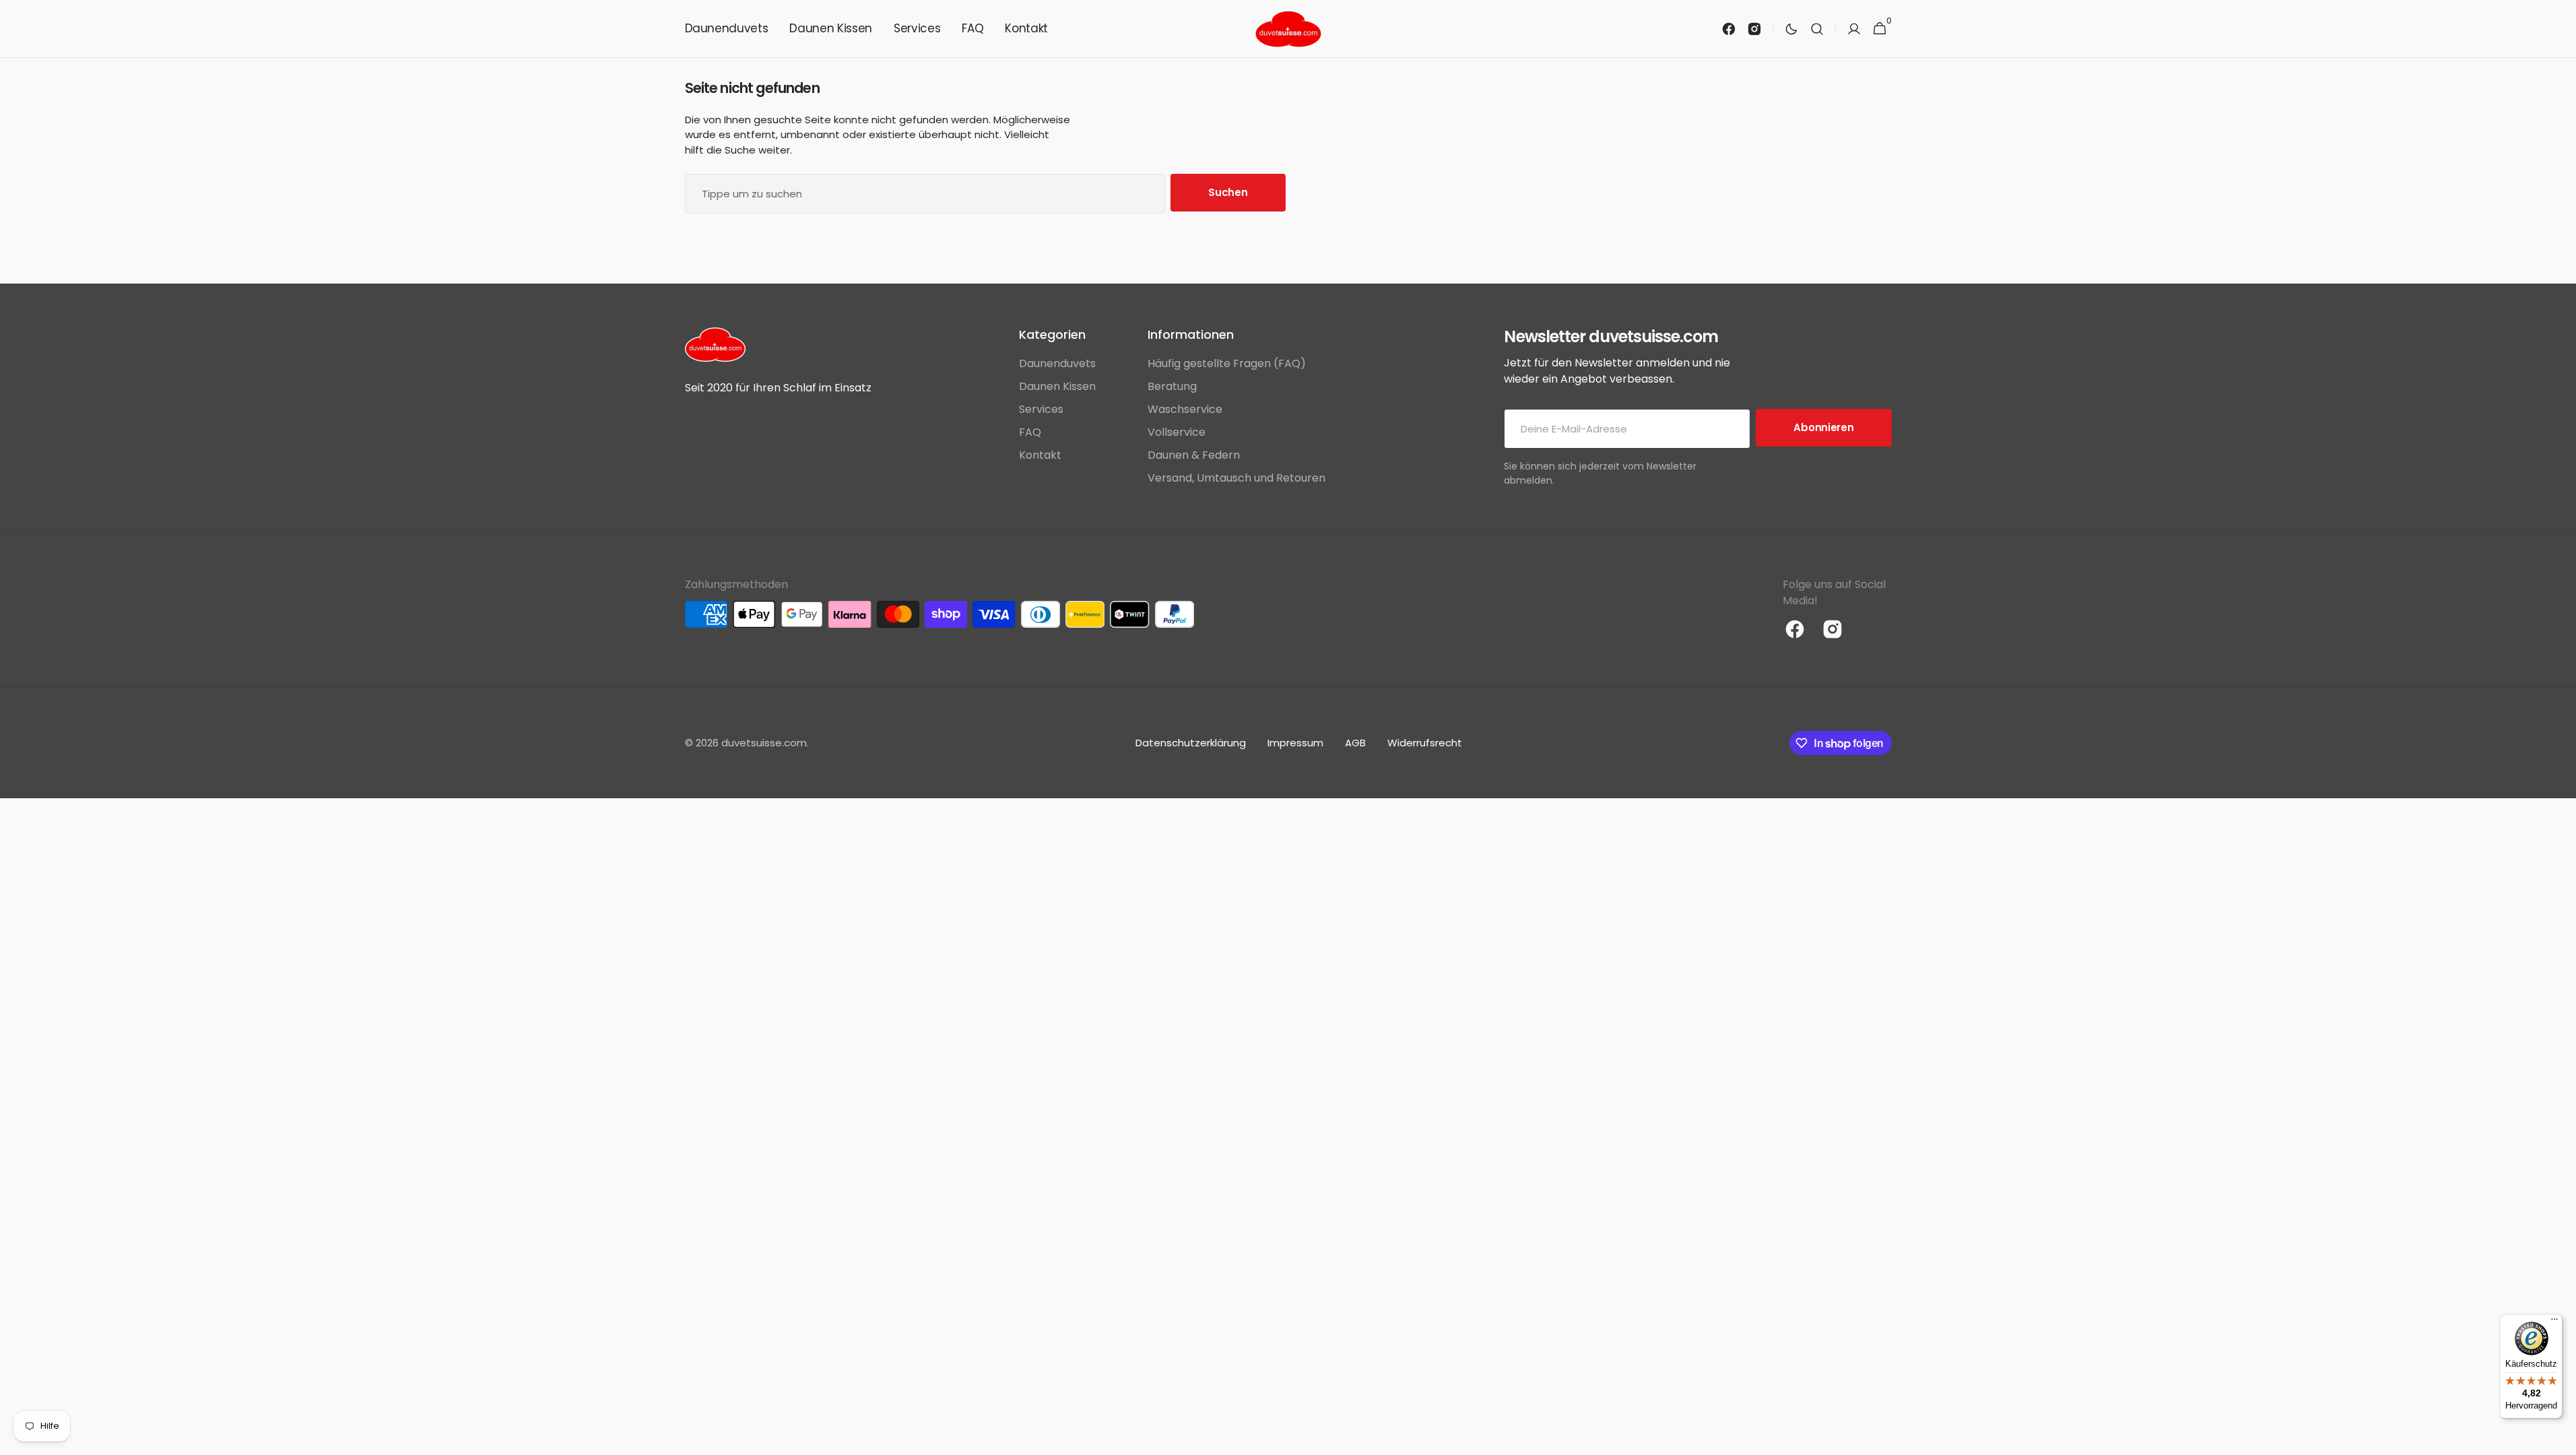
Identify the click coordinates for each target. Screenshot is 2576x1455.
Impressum (1295, 743)
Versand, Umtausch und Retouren (1236, 478)
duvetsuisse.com (764, 743)
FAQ (1030, 432)
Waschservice (1185, 409)
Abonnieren (1823, 427)
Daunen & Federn (1194, 455)
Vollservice (1177, 432)
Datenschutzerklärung (1191, 743)
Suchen (1228, 192)
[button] (1817, 29)
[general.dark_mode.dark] (1791, 29)
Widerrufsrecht (1425, 743)
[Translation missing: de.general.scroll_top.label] (2560, 1439)
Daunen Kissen (1057, 386)
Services (1041, 409)
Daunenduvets (1057, 363)
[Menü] (2554, 1322)
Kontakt (1040, 455)
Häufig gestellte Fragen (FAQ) (1227, 363)
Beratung (1172, 386)
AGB (1355, 743)
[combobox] (925, 194)
